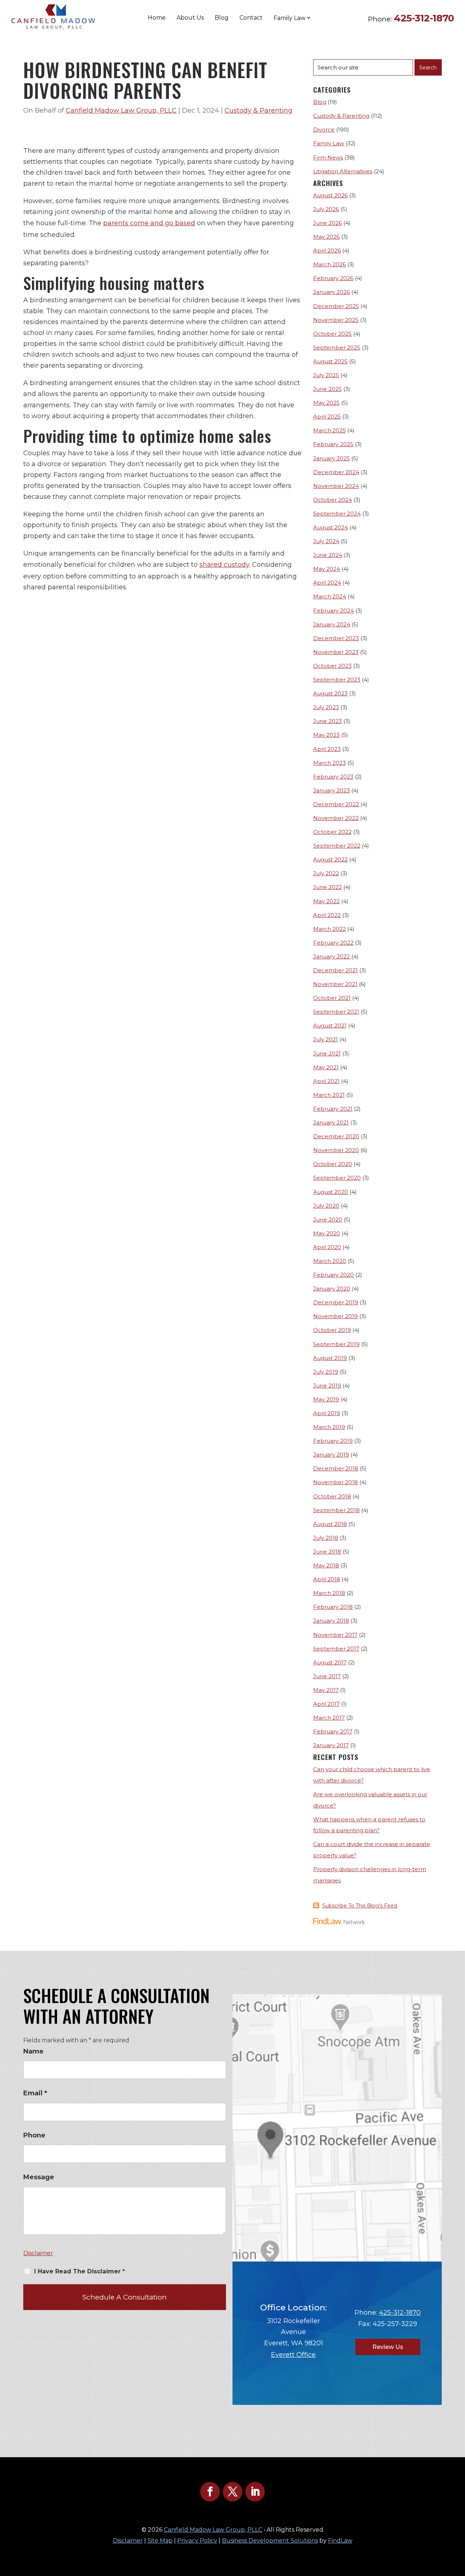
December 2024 (336, 472)
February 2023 (333, 777)
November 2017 (335, 1635)
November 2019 (335, 1316)
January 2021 (331, 1123)
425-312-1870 (424, 18)
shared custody (224, 565)
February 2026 (333, 278)
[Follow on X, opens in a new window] (232, 2492)
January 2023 (331, 790)
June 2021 (327, 1053)
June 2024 (328, 555)
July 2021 (325, 1039)
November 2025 (336, 320)
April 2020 (327, 1247)
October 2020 (333, 1164)
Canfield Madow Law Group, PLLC (121, 110)
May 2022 (326, 901)
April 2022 (327, 915)
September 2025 (337, 348)
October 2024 (333, 500)
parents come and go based (149, 223)
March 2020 (330, 1261)
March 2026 (329, 264)
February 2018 (333, 1607)
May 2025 (326, 403)
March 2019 (329, 1427)
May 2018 (326, 1565)
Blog (222, 18)
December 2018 (336, 1468)
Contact (251, 18)
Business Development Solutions (270, 2541)
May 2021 (326, 1067)
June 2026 (327, 223)
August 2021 (330, 1025)
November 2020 (336, 1150)
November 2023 (336, 652)
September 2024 (337, 514)
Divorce (324, 130)
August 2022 (330, 859)
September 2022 (337, 846)
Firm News (328, 158)
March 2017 (329, 1718)
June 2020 (328, 1220)
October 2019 (332, 1330)
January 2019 (331, 1455)
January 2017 (331, 1745)
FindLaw (340, 2541)
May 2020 (327, 1233)
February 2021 (333, 1109)
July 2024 (326, 541)
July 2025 (326, 375)
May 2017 (326, 1690)
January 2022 (331, 956)
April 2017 (326, 1704)
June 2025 (327, 389)
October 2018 (332, 1496)
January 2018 (331, 1621)
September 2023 (337, 680)
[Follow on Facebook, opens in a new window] (210, 2492)
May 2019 (326, 1399)
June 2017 (327, 1676)
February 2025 (333, 444)
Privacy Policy (197, 2541)
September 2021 (336, 1012)
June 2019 (327, 1386)
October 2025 (332, 334)
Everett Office (293, 2355)
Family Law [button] (290, 18)
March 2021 (329, 1095)
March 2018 (329, 1593)
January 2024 (332, 624)
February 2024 (333, 611)
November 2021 (335, 984)
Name (33, 2051)
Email (35, 2093)
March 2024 (330, 596)
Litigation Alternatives (343, 171)
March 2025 (329, 430)
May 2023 (326, 735)
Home (157, 18)
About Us (190, 18)
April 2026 (327, 251)
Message (39, 2177)
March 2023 (329, 763)
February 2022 (333, 943)
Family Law (329, 143)
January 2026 (331, 292)
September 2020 (337, 1178)
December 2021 (335, 970)
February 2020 (333, 1275)
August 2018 (330, 1524)
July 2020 (326, 1206)
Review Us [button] (388, 2347)
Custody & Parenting (258, 110)
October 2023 (332, 666)
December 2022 (336, 804)
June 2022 (327, 887)
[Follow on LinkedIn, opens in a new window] (255, 2492)
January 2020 (332, 1289)
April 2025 (327, 417)
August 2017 (330, 1662)
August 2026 (330, 195)
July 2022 (326, 873)
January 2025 (331, 458)
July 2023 (326, 707)
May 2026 (326, 237)
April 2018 (327, 1579)
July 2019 (326, 1372)
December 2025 (336, 306)
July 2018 (326, 1538)
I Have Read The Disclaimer (80, 2271)
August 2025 (330, 361)
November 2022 (336, 818)
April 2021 (326, 1081)
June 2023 (327, 721)
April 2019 (327, 1413)
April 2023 (327, 749)
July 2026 (326, 209)
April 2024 (327, 583)
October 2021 (332, 998)
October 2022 (332, 832)
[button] (458, 2523)
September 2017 (336, 1649)
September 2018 (336, 1510)
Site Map (160, 2541)
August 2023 (330, 693)
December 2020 (336, 1136)
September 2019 (336, 1344)
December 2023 (336, 638)
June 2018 (327, 1552)
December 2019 (336, 1302)
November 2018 (335, 1482)
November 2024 (336, 486)
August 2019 (330, 1358)
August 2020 (331, 1192)
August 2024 (331, 527)
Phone (34, 2135)
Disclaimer (38, 2253)
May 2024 (327, 569)
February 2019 (333, 1441)
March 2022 (329, 929)
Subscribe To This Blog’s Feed (360, 1906)
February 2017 (333, 1731)
